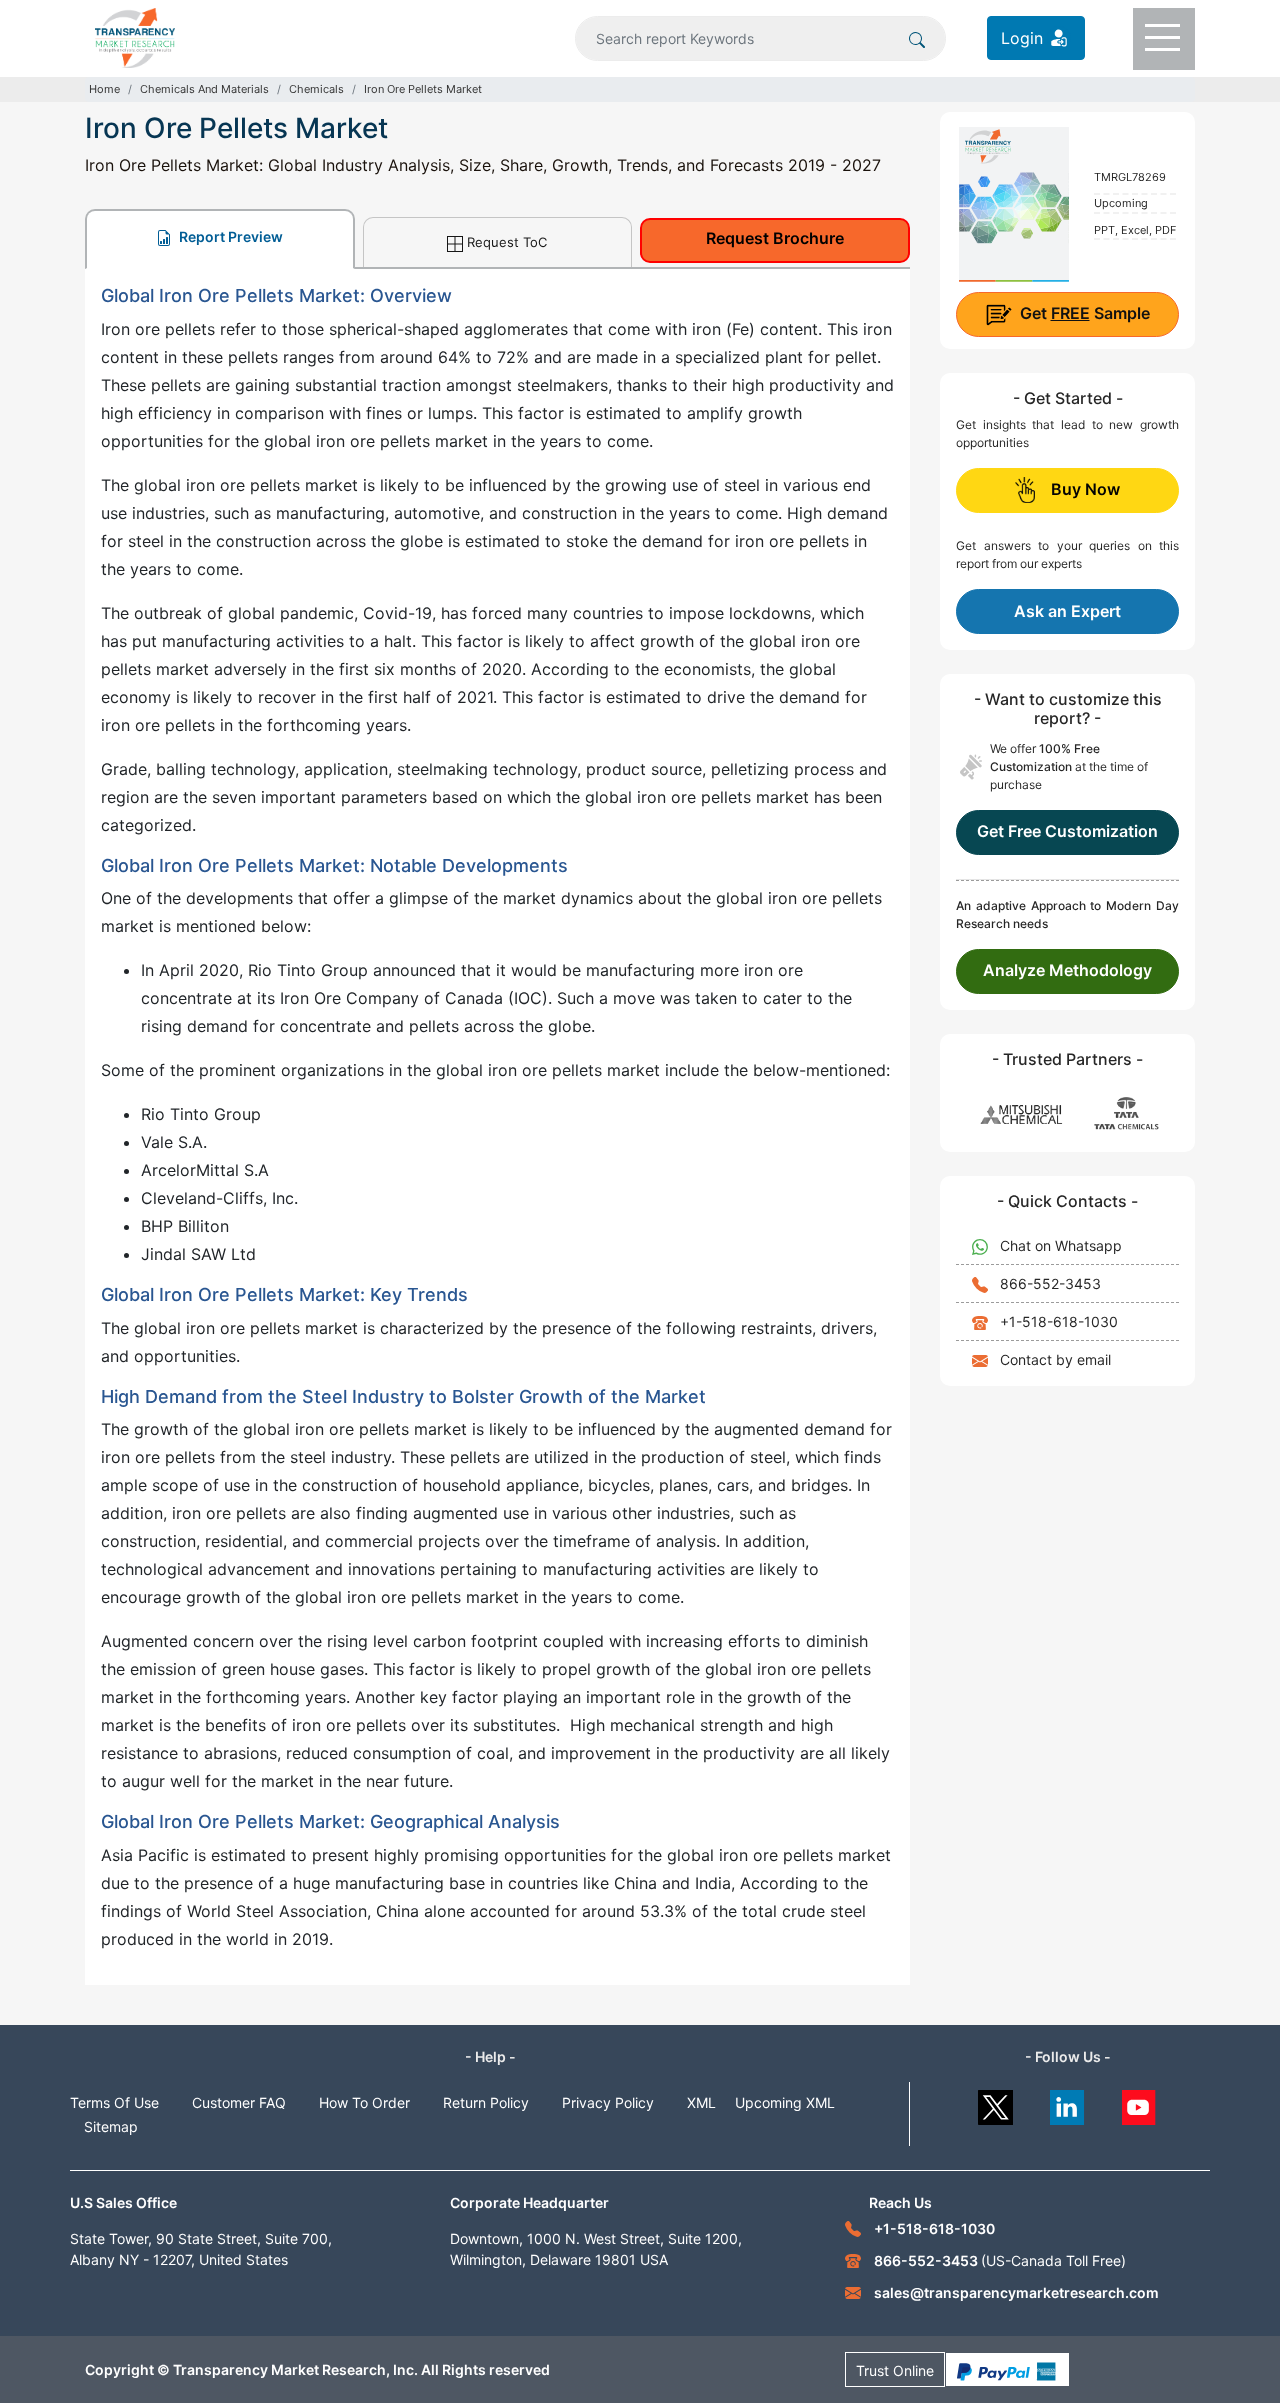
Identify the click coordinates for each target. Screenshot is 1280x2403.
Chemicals (316, 89)
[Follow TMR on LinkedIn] (1067, 2102)
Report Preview (229, 236)
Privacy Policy (608, 2102)
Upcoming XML (785, 2102)
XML (701, 2102)
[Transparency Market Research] (135, 36)
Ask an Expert (1067, 611)
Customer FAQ (239, 2102)
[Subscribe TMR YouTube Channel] (1139, 2102)
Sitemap (111, 2126)
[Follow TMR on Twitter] (995, 2102)
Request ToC (507, 242)
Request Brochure (775, 238)
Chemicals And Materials (204, 89)
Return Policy (486, 2102)
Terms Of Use (114, 2102)
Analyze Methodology (1067, 970)
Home (104, 89)
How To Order (364, 2102)
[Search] (917, 38)
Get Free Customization (1067, 831)
